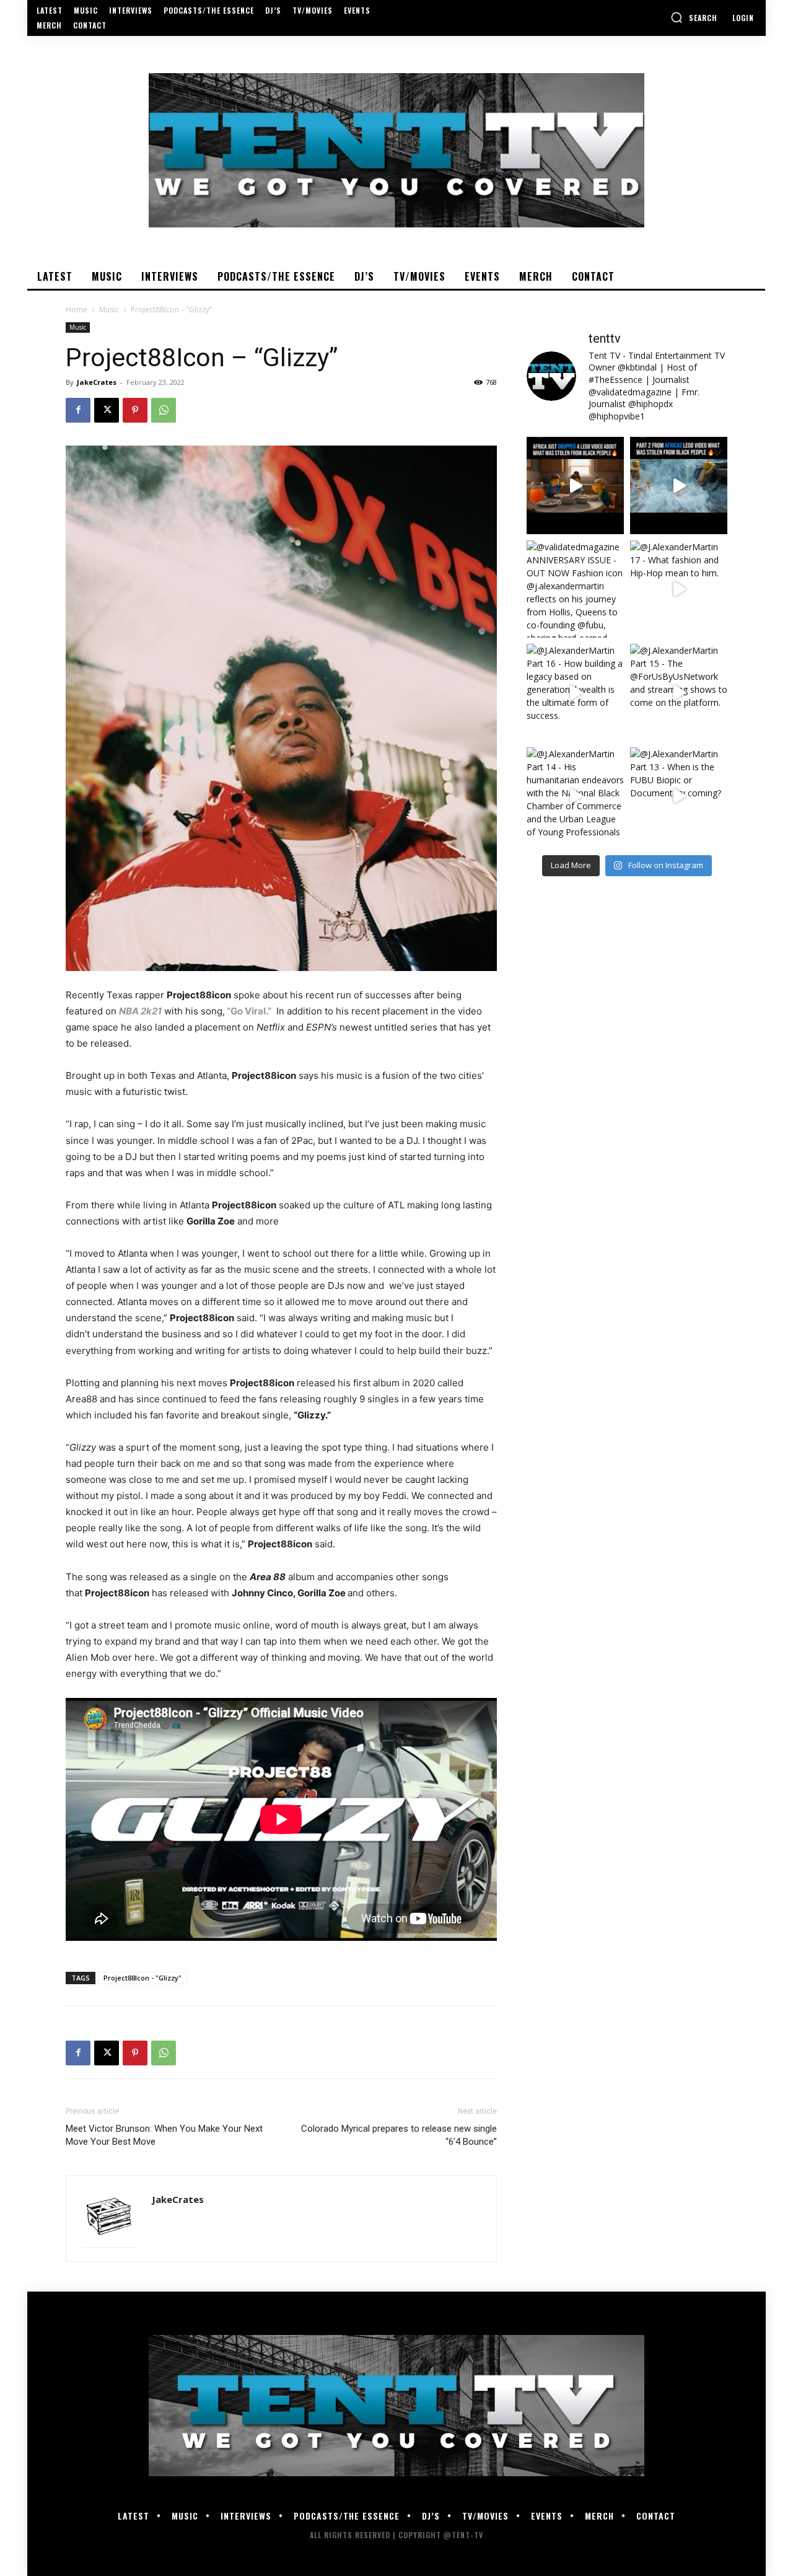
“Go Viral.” (249, 1011)
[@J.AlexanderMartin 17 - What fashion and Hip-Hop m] (679, 589)
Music (109, 310)
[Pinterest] (135, 410)
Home (77, 310)
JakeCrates (97, 382)
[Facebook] (78, 410)
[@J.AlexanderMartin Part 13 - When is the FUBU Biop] (679, 796)
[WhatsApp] (164, 410)
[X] (107, 410)
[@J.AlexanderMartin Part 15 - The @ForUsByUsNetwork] (679, 692)
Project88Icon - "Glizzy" (142, 1978)
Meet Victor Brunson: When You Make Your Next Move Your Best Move (164, 2135)
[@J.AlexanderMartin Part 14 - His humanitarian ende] (575, 796)
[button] (694, 17)
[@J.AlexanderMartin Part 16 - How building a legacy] (575, 692)
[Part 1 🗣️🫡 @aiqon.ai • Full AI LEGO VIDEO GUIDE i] (575, 486)
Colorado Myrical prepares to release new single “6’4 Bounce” (399, 2135)
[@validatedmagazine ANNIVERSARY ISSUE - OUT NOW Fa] (575, 589)
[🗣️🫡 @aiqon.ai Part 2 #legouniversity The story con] (679, 486)
